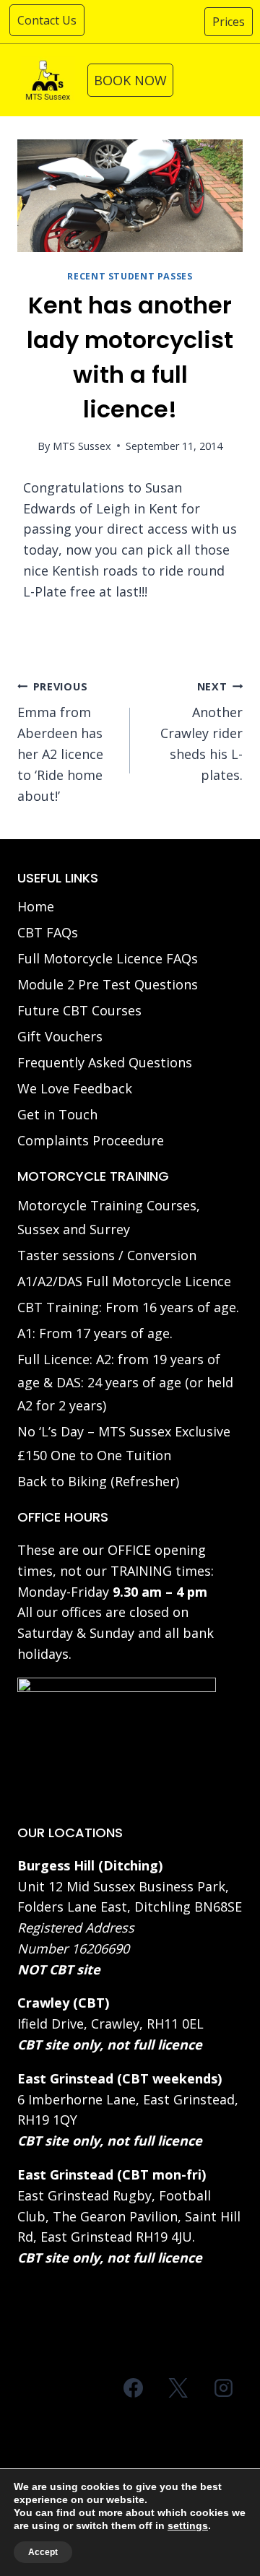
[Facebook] (134, 2388)
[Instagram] (223, 2388)
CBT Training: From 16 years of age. (128, 1307)
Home (36, 906)
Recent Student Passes (130, 276)
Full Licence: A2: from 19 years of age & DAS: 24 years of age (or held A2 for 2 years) (125, 1383)
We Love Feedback (75, 1088)
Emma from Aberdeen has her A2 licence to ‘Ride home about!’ (60, 742)
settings (188, 2525)
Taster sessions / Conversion (107, 1255)
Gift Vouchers (60, 1036)
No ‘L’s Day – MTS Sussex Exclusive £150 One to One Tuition (124, 1443)
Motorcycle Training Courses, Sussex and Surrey (109, 1217)
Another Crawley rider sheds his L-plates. (201, 732)
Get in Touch (57, 1114)
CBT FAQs (48, 932)
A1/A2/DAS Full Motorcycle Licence (124, 1281)
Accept (43, 2552)
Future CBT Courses (79, 1010)
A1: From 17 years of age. (95, 1333)
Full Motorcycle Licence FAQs (108, 958)
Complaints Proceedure (91, 1140)
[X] (178, 2388)
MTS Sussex (82, 446)
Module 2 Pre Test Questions (108, 984)
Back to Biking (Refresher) (98, 1481)
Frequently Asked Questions (105, 1062)
